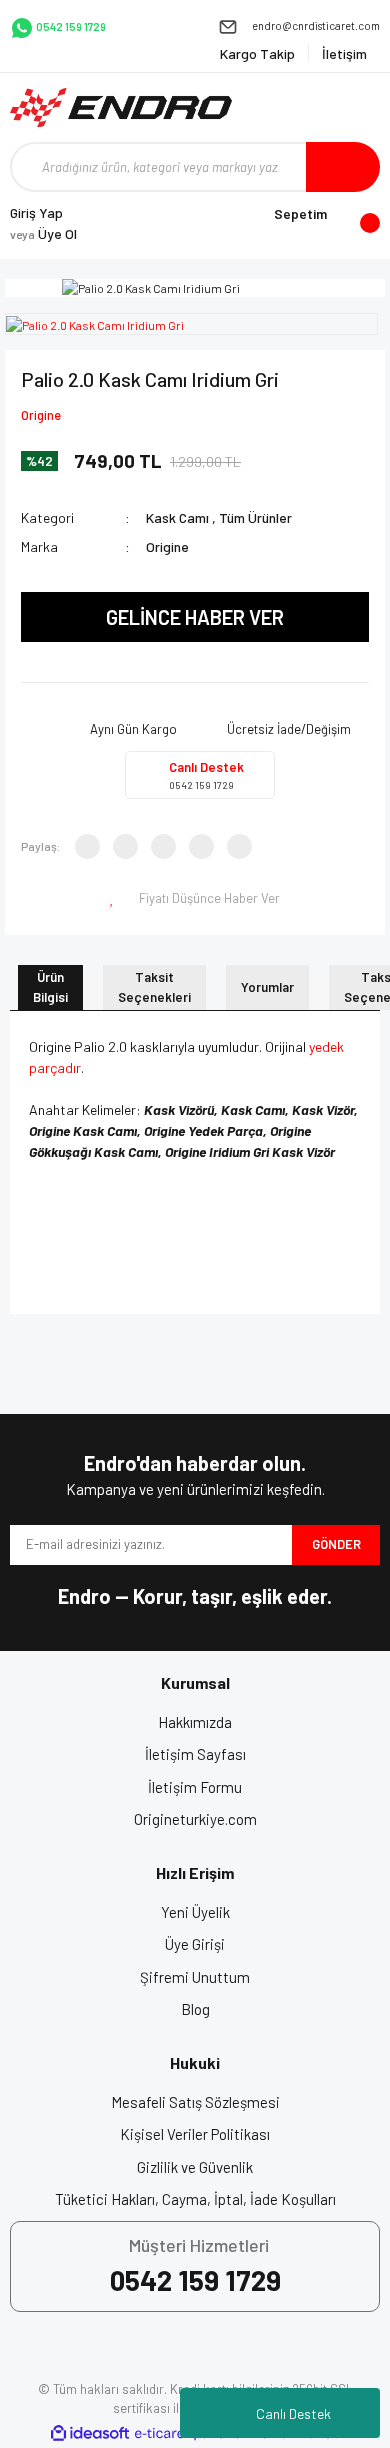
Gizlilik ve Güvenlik (195, 2167)
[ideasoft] (90, 2433)
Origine (41, 415)
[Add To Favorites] (114, 899)
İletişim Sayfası (195, 1754)
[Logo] (121, 107)
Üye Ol (43, 233)
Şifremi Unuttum (195, 1977)
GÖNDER (336, 1544)
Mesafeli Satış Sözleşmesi (195, 2102)
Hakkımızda (195, 1722)
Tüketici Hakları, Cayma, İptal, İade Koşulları (195, 2199)
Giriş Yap (36, 212)
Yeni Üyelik (195, 1912)
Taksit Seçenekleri (154, 987)
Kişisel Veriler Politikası (195, 2134)
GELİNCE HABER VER (195, 617)
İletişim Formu (195, 1787)
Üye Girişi (195, 1944)
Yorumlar (267, 987)
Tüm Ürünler (255, 517)
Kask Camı (177, 517)
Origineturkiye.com (195, 1819)
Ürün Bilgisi (50, 987)
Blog (195, 2009)
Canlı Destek (293, 2413)
